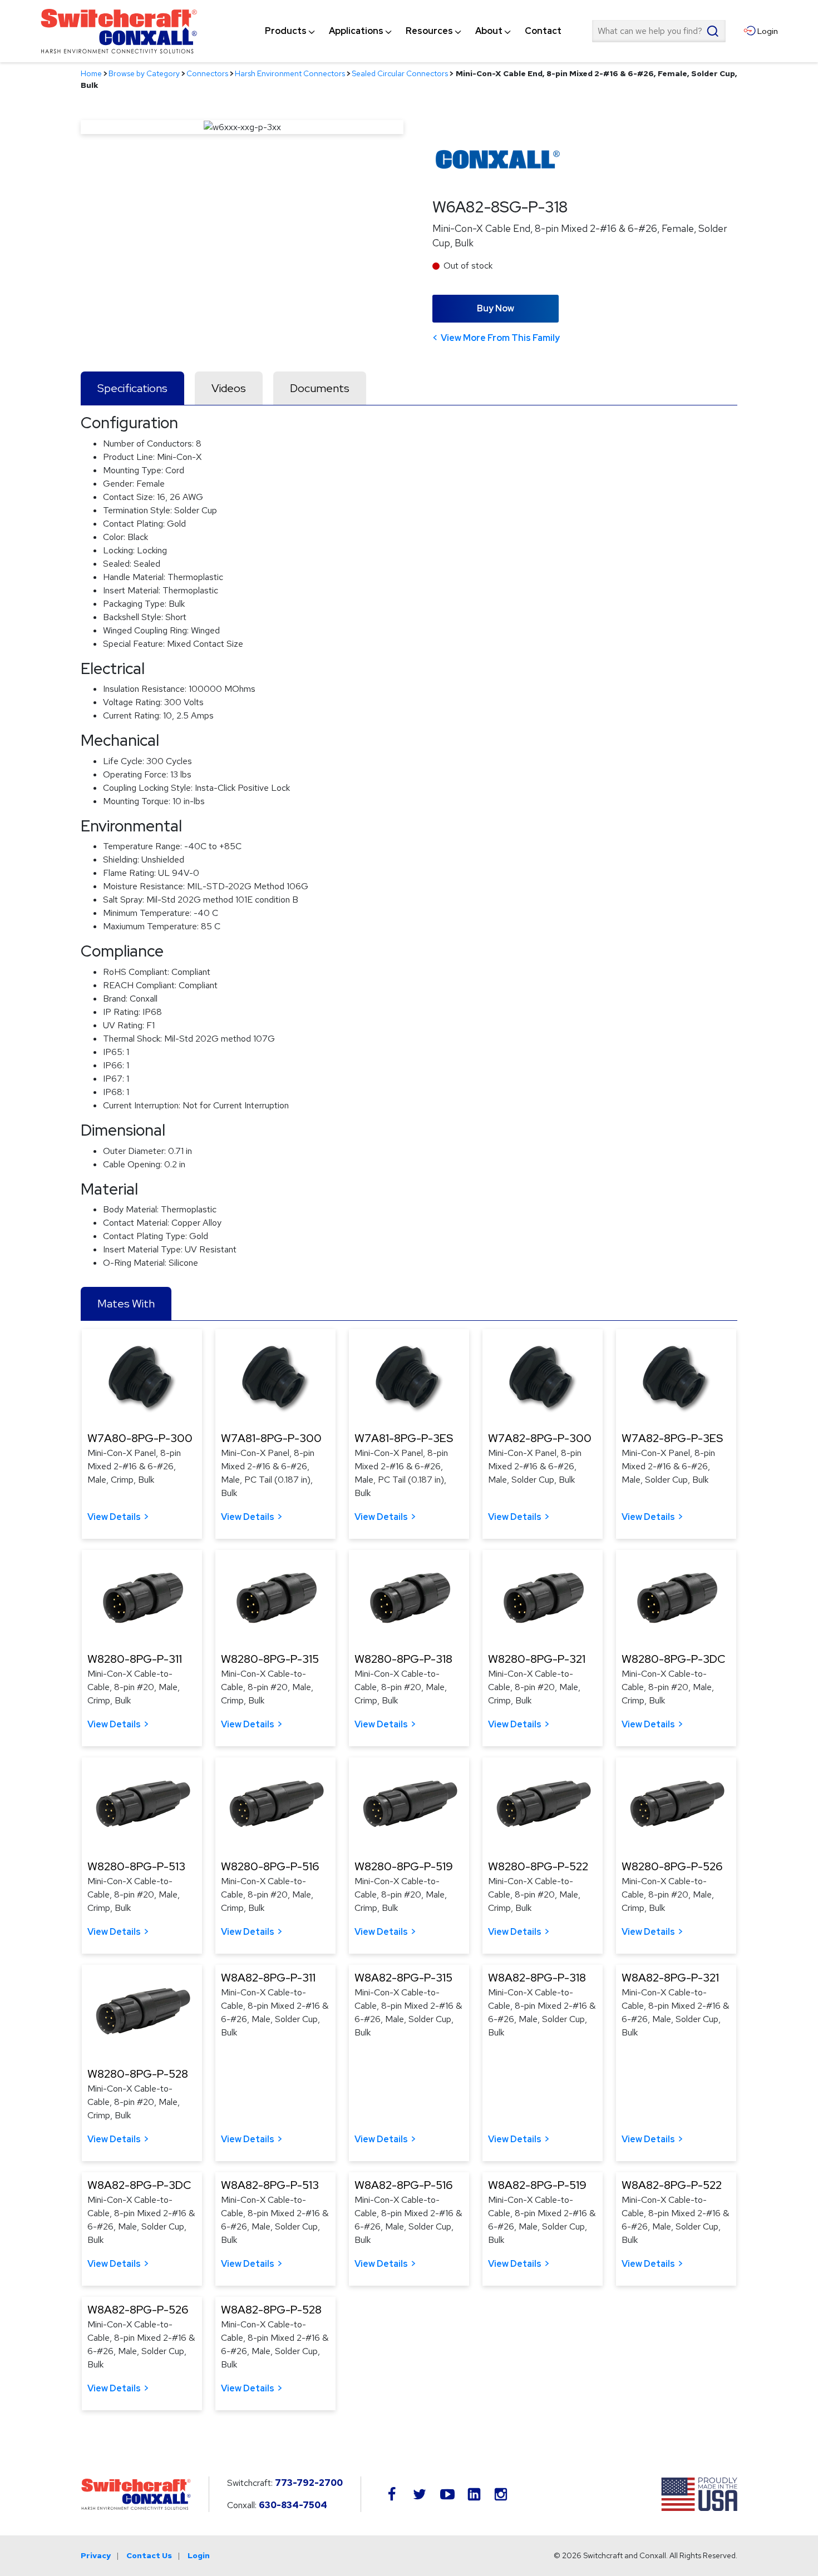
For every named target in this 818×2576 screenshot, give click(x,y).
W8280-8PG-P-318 (403, 1659)
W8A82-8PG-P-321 (670, 1978)
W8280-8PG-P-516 (270, 1866)
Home (91, 73)
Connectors (207, 73)
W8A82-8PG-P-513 (270, 2185)
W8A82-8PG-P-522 (672, 2185)
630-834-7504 (293, 2505)
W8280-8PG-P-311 (135, 1659)
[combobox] (659, 31)
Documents (320, 388)
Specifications (132, 388)
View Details (114, 1517)
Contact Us (149, 2555)
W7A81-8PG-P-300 (271, 1438)
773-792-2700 (309, 2483)
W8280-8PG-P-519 (404, 1866)
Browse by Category (144, 73)
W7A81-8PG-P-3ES (404, 1438)
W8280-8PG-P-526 (672, 1866)
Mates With (126, 1304)
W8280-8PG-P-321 (537, 1659)
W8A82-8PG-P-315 (403, 1978)
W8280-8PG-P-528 (138, 2074)
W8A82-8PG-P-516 (403, 2185)
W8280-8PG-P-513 (136, 1866)
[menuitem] (286, 31)
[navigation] (413, 31)
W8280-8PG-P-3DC (673, 1659)
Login (199, 2555)
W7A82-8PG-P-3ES (672, 1438)
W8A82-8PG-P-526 (138, 2310)
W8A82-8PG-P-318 (537, 1978)
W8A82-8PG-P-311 (268, 1978)
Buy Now (496, 308)
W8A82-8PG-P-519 (537, 2185)
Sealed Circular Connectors (400, 73)
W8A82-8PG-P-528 (271, 2310)
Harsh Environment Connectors (290, 73)
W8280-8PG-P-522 (538, 1866)
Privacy (96, 2555)
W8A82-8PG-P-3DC (139, 2185)
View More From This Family (500, 338)
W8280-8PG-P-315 (270, 1659)
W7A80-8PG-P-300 (140, 1438)
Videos (229, 388)
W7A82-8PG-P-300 (540, 1438)
